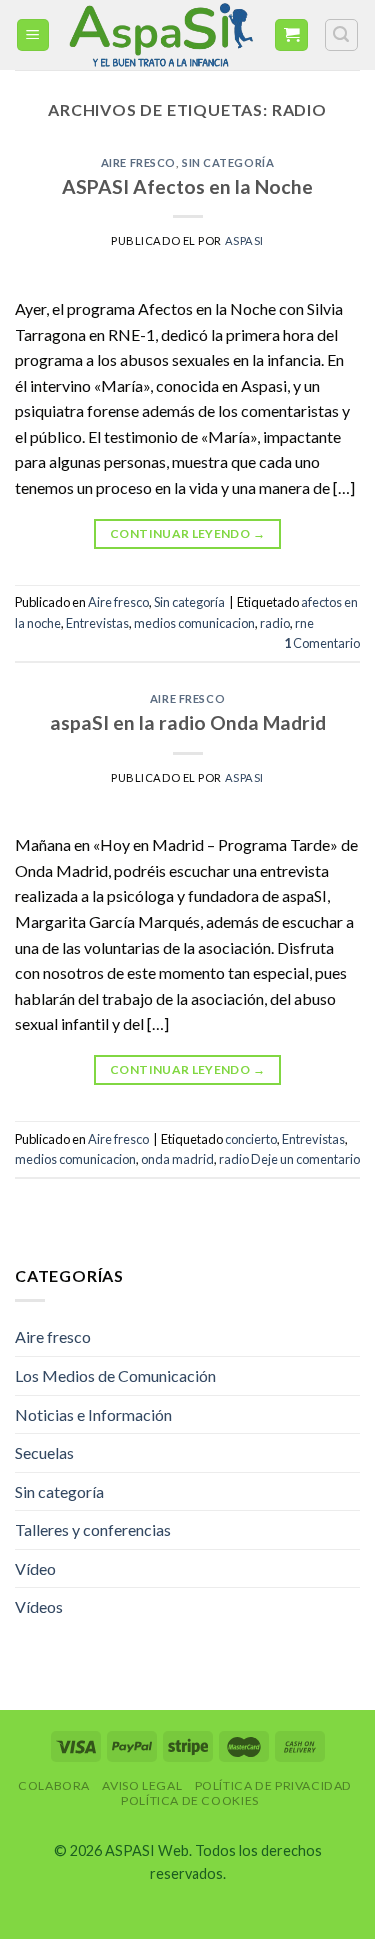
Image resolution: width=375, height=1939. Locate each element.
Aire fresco (138, 162)
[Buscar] (342, 35)
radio (275, 623)
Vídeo (35, 1568)
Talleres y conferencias (93, 1529)
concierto (251, 1139)
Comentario (322, 643)
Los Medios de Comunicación (115, 1375)
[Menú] (33, 35)
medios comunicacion (194, 623)
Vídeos (39, 1606)
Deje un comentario (305, 1159)
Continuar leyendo (187, 533)
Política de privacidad (273, 1785)
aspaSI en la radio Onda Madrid (188, 722)
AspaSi (244, 240)
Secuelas (44, 1452)
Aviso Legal (142, 1785)
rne (304, 623)
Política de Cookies (190, 1800)
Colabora (54, 1785)
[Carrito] (291, 35)
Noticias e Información (93, 1414)
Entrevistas (97, 623)
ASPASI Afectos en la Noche (187, 186)
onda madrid (177, 1159)
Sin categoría (228, 162)
